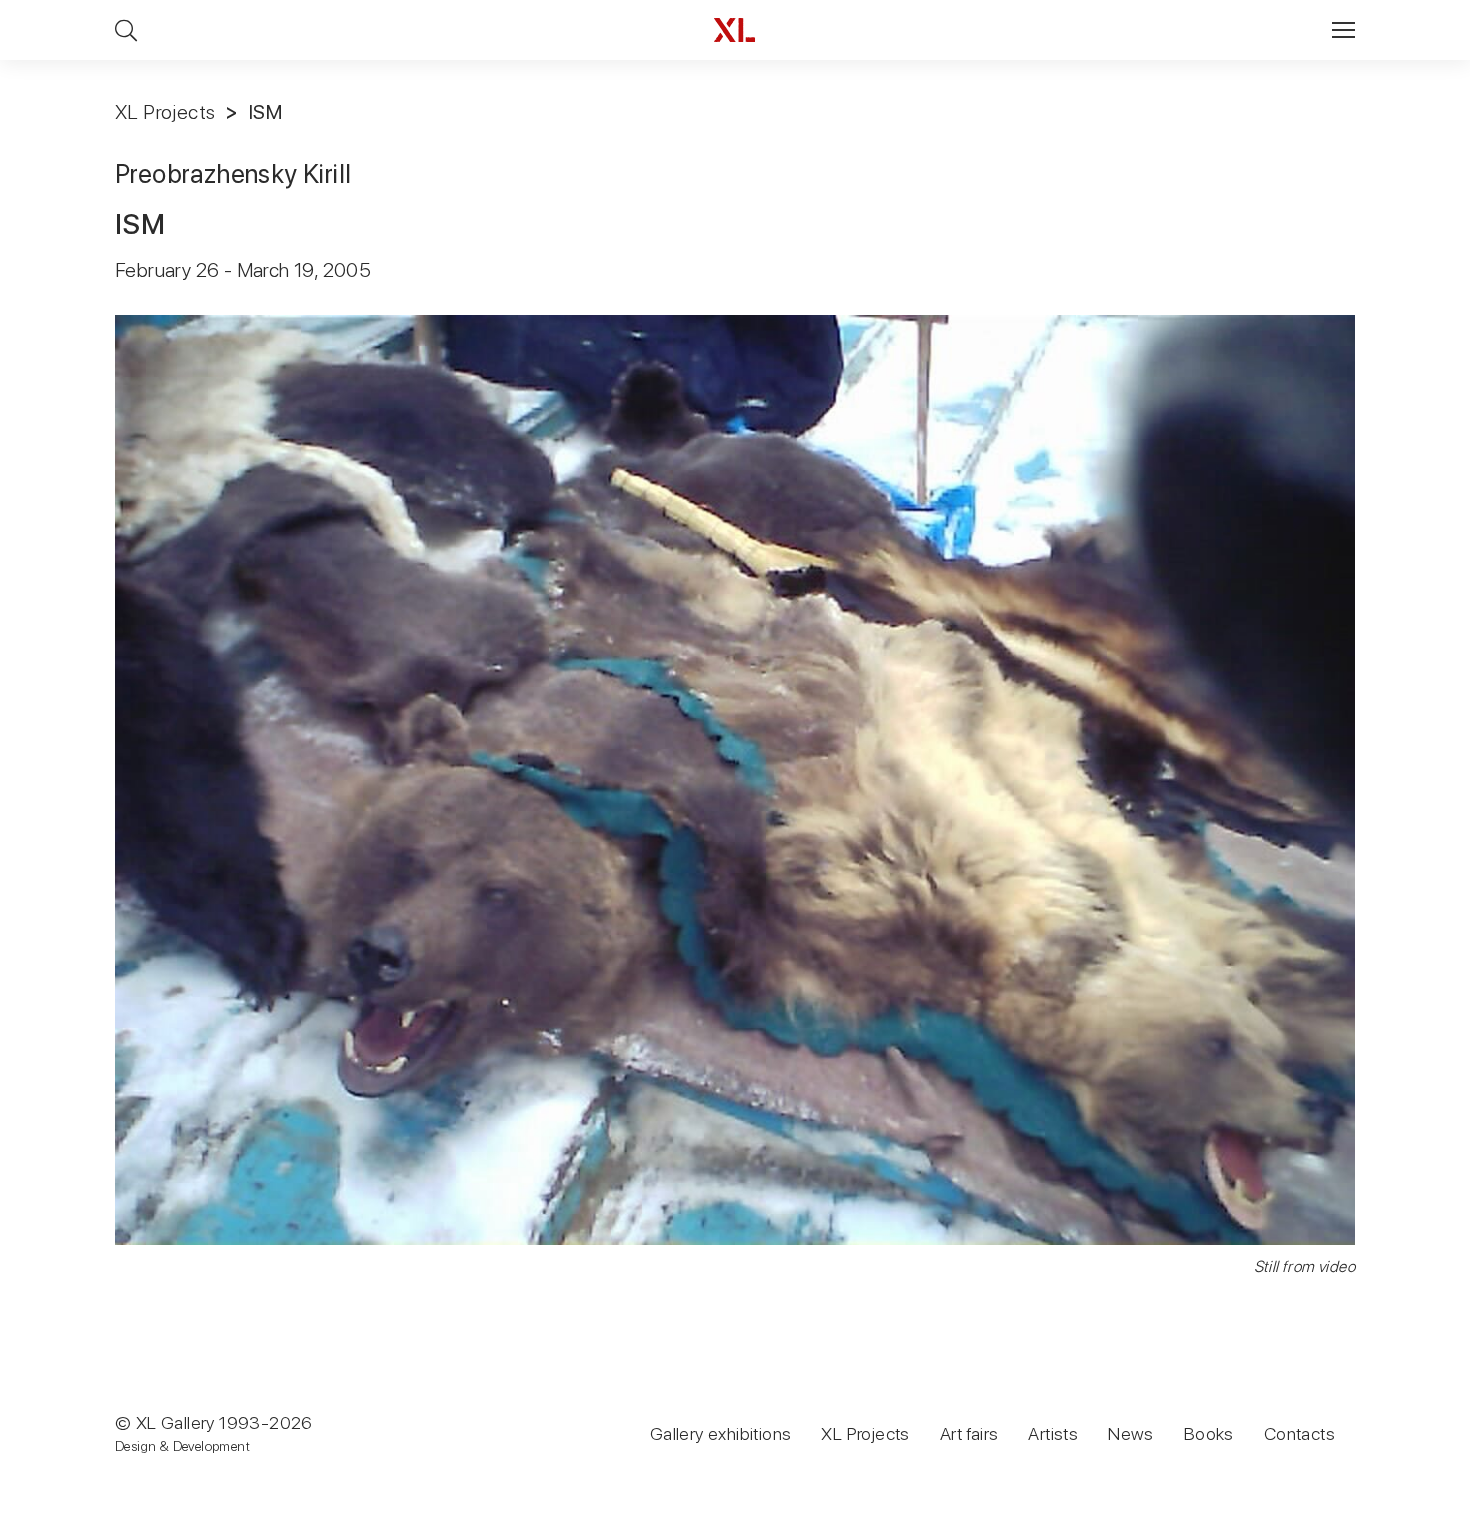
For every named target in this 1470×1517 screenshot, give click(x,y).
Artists (1053, 1433)
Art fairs (969, 1433)
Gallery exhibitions (721, 1433)
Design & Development (182, 1446)
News (1131, 1433)
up (1413, 1501)
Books (1209, 1433)
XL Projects (165, 112)
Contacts (1299, 1433)
